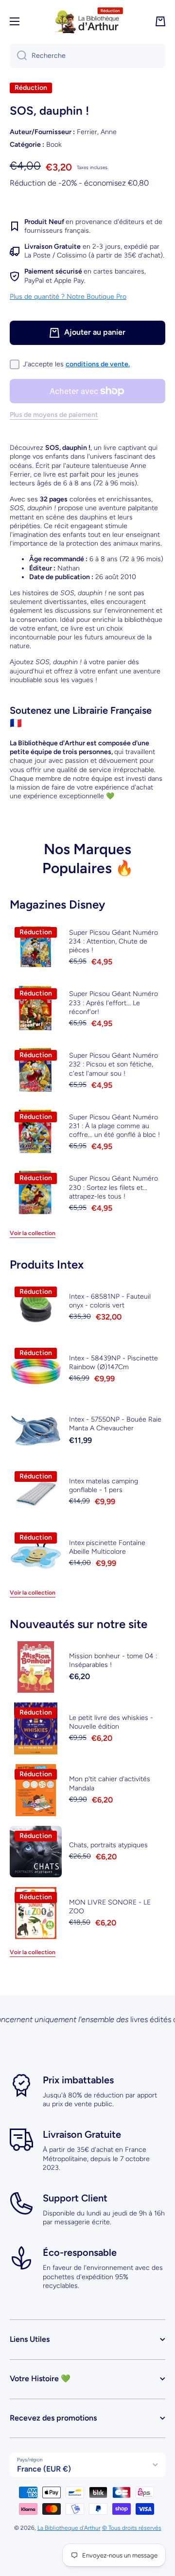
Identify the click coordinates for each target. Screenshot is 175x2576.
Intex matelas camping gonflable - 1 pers (104, 1485)
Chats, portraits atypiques (108, 1845)
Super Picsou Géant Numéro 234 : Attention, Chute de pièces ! (114, 941)
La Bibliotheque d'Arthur (69, 2528)
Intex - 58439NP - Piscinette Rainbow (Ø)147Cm (114, 1363)
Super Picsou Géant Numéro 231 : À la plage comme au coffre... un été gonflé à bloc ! (114, 1126)
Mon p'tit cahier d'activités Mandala (110, 1783)
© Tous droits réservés (132, 2528)
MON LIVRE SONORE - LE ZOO (110, 1907)
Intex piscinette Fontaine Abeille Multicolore (107, 1547)
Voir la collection (33, 1233)
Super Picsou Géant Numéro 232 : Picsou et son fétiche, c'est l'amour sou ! (114, 1064)
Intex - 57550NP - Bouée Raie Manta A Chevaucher (115, 1424)
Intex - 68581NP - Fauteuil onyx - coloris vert (110, 1301)
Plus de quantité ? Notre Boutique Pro (68, 297)
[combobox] (87, 56)
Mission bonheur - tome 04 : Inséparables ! (113, 1660)
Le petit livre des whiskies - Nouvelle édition (111, 1722)
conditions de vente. (98, 364)
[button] (160, 21)
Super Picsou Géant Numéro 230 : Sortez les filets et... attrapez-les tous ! (114, 1187)
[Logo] (87, 21)
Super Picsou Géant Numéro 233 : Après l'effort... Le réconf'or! (114, 1003)
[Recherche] (18, 56)
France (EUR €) (44, 2469)
